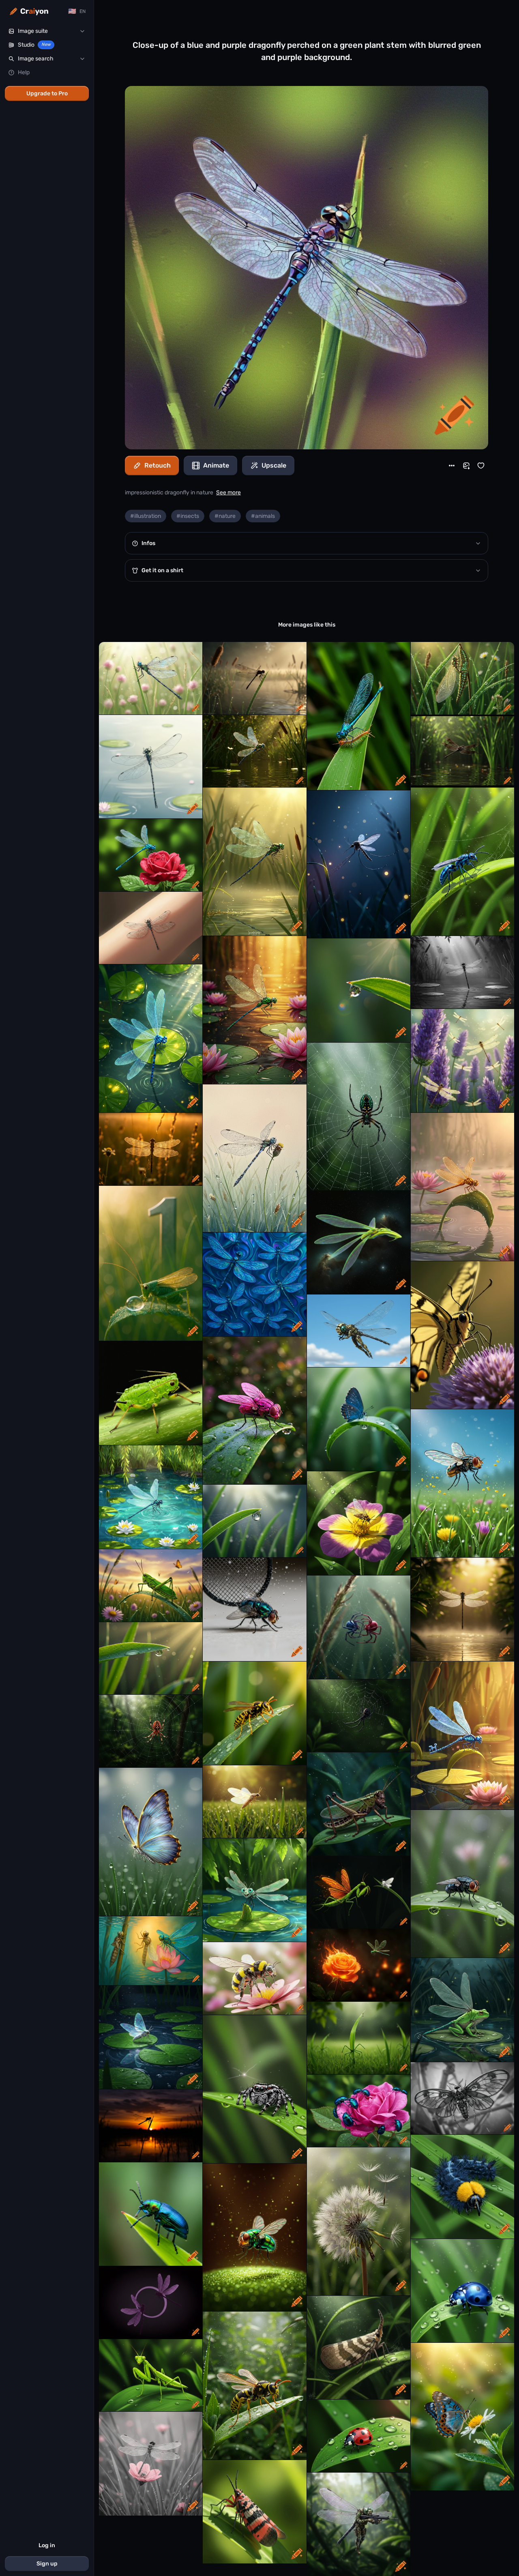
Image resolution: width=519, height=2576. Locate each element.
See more (228, 493)
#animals (263, 516)
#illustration (146, 516)
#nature (225, 516)
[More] (452, 466)
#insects (188, 516)
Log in (47, 2545)
